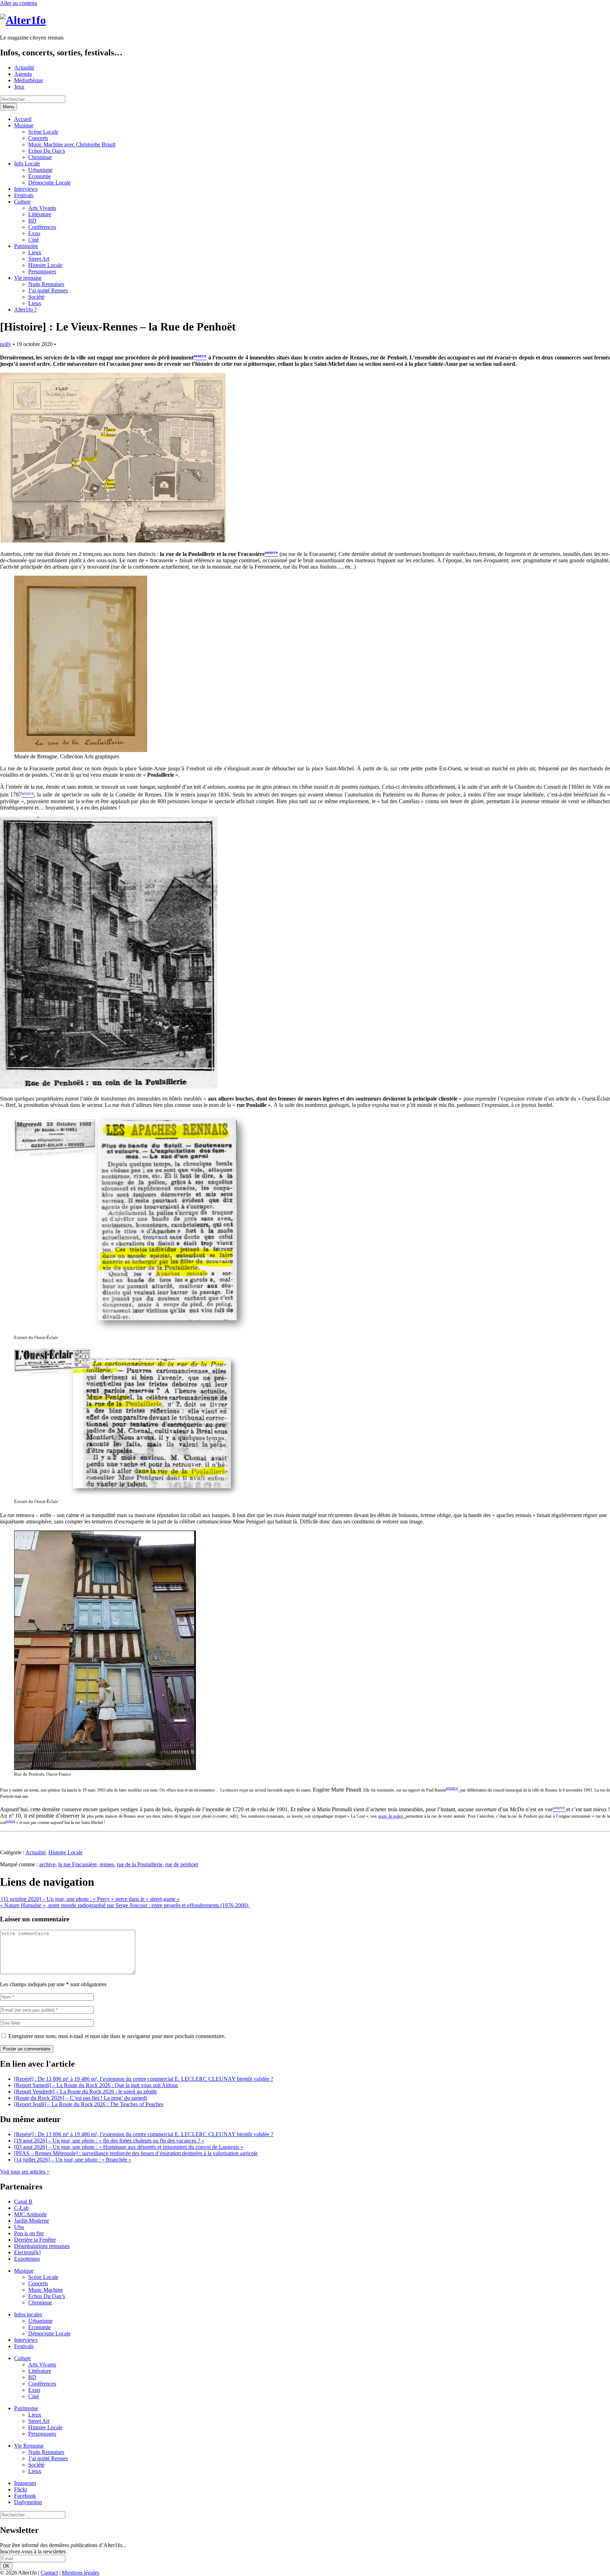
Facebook (25, 2496)
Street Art (39, 259)
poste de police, (392, 1816)
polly (6, 344)
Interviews (26, 189)
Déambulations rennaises (42, 2246)
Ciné (34, 240)
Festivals (24, 195)
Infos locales (28, 2314)
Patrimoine (26, 246)
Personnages (42, 271)
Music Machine (46, 2290)
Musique (24, 125)
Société (36, 297)
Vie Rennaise (29, 2446)
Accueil (23, 119)
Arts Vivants (42, 208)
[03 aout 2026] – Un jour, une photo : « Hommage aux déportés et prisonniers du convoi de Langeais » (129, 2147)
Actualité (24, 68)
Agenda (23, 74)
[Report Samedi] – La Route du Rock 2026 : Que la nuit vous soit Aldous (96, 2085)
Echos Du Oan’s (47, 151)
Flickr (21, 2489)
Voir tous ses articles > (25, 2172)
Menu (8, 107)
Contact (49, 2573)
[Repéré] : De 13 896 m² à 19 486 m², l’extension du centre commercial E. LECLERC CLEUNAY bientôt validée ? (144, 2079)
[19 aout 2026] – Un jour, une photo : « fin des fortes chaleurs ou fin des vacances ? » (109, 2141)
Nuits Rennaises (46, 284)
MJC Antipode (31, 2214)
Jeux (19, 87)
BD (32, 221)
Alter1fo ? (25, 310)
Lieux (35, 252)
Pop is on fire (29, 2233)
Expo (34, 233)
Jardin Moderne (32, 2221)
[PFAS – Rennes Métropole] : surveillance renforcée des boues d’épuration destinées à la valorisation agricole (136, 2153)
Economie (40, 176)
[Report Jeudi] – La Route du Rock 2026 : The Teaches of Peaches (89, 2104)
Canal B (23, 2202)
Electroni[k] (27, 2252)
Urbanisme (40, 170)
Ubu (19, 2227)
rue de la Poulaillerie (140, 1864)
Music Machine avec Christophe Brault (72, 144)
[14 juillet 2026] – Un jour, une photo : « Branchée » (73, 2160)
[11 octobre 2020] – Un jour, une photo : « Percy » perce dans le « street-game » (90, 1899)
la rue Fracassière (77, 1864)
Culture (22, 202)
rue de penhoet (182, 1864)
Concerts (38, 138)
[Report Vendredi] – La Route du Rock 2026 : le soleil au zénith (85, 2092)
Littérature (40, 214)
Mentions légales (80, 2573)
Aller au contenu (19, 3)
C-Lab (21, 2208)
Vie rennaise (28, 278)
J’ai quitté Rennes (48, 290)
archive (47, 1864)
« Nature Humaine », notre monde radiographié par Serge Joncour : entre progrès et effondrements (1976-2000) (125, 1905)
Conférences (42, 227)
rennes (107, 1864)
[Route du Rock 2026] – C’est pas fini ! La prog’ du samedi (80, 2098)
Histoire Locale (45, 265)
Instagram (25, 2483)
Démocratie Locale (49, 183)
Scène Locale (43, 132)
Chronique (40, 157)
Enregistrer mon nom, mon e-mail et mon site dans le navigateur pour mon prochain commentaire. (117, 2036)
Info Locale (27, 163)
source (452, 1788)
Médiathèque (29, 80)
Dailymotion (28, 2502)
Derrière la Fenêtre (35, 2240)
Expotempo (27, 2259)
